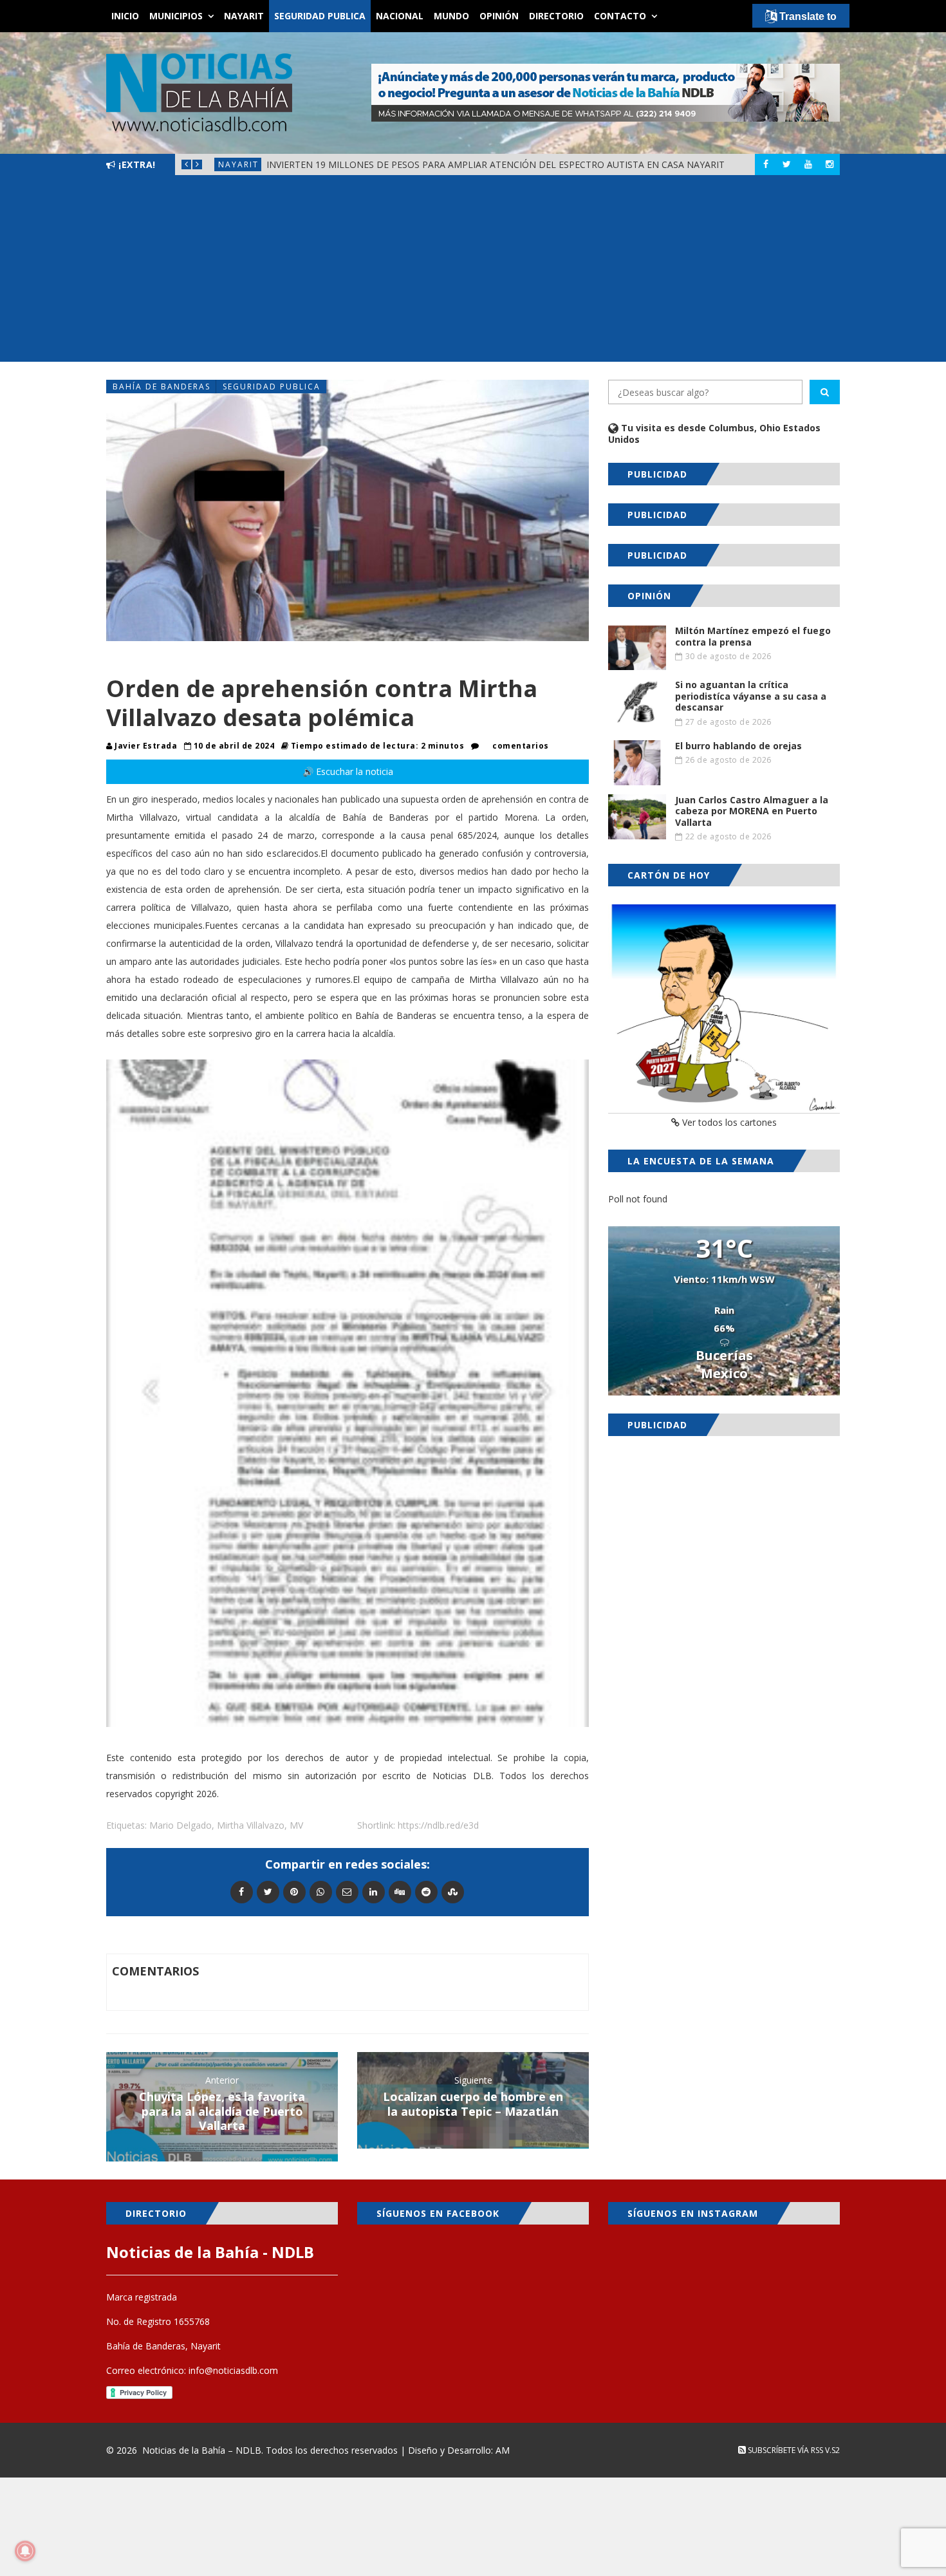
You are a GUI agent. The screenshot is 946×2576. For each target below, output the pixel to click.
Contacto (620, 16)
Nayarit (244, 16)
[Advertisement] (473, 272)
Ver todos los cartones (728, 1122)
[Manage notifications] (25, 2551)
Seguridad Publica (320, 16)
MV (296, 1825)
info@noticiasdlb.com (233, 2370)
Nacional (400, 16)
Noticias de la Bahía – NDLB (202, 2450)
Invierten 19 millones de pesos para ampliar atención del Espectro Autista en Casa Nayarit (496, 164)
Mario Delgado (181, 1825)
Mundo (451, 16)
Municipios (176, 16)
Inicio (125, 16)
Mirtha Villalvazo (251, 1825)
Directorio (556, 16)
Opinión (499, 16)
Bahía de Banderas (162, 387)
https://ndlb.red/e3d (438, 1825)
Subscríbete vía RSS (784, 2450)
